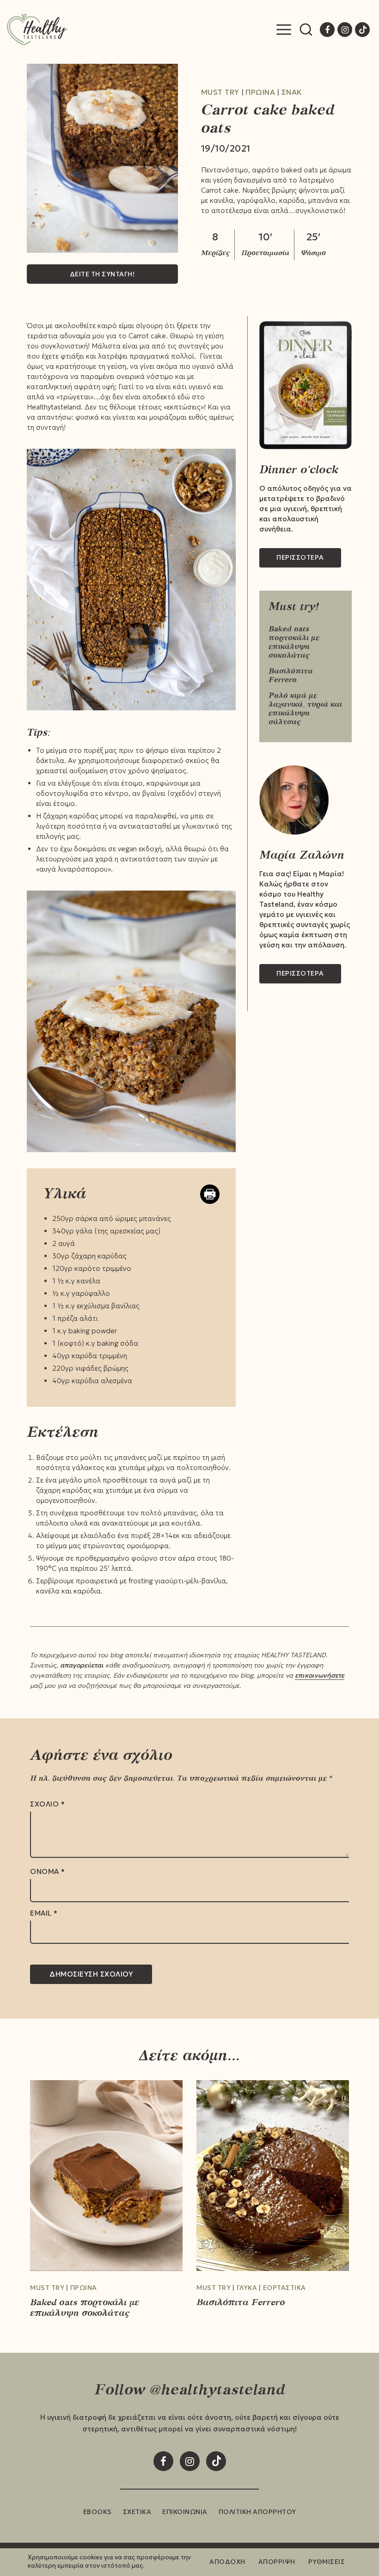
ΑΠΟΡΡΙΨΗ (277, 2562)
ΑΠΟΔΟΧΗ (227, 2562)
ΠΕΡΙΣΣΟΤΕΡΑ (300, 557)
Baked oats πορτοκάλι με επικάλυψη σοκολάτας (294, 642)
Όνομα (48, 1872)
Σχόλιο (47, 1804)
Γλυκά (247, 2288)
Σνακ (292, 92)
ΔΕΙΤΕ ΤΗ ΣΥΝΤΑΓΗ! (102, 274)
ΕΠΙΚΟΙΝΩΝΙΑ (185, 2512)
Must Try (220, 92)
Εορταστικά (284, 2288)
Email (44, 1913)
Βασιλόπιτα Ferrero (291, 675)
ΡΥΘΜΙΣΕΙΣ (327, 2562)
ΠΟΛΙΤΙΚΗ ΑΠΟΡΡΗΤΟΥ (257, 2512)
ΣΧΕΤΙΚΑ (137, 2512)
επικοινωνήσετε (320, 1675)
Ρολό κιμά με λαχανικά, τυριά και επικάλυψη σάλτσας (305, 708)
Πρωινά (260, 92)
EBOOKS (98, 2512)
